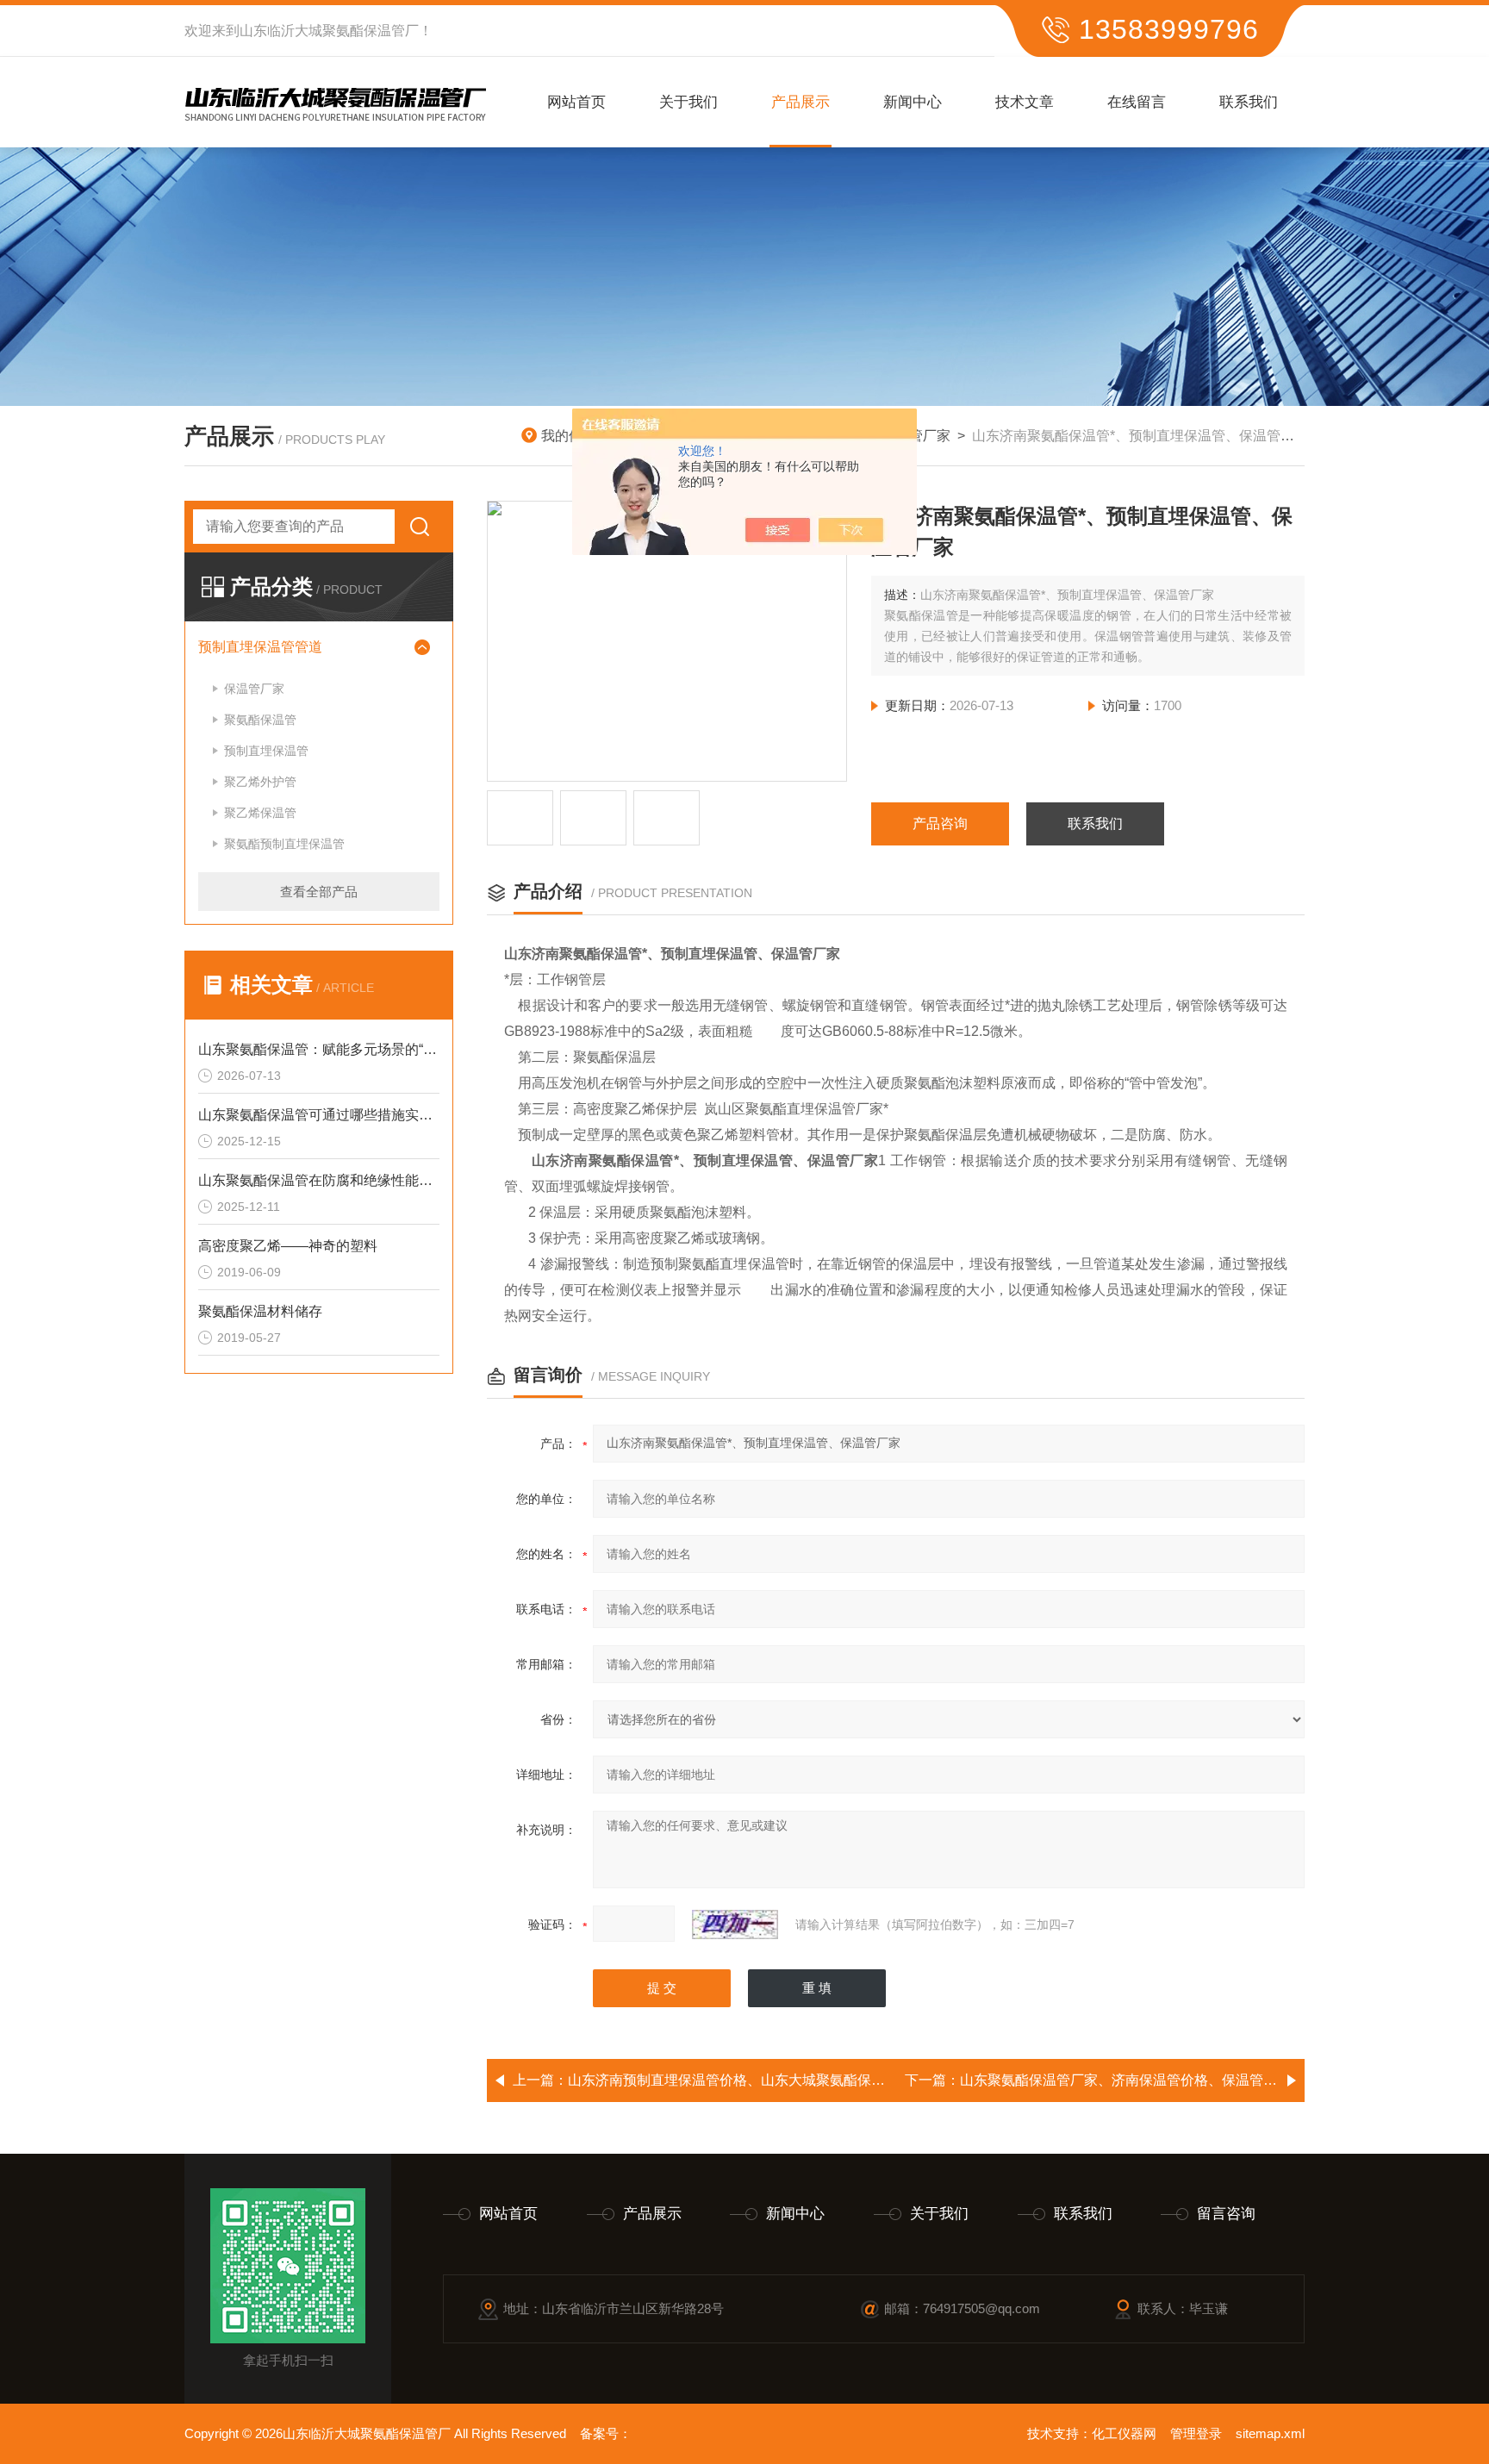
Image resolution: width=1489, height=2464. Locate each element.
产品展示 (801, 102)
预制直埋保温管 (266, 751)
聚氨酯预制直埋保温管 (284, 844)
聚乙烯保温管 (260, 813)
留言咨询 (1226, 2214)
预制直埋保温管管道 (260, 647)
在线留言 (1137, 102)
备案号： (606, 2433)
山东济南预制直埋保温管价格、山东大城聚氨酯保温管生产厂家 (761, 2080)
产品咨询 (940, 823)
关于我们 (688, 102)
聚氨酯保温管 (260, 720)
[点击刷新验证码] (735, 1924)
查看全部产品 (319, 892)
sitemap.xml (1270, 2433)
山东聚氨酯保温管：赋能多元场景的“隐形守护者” (319, 1049)
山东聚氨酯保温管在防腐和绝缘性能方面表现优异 (319, 1180)
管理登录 (1196, 2433)
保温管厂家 (254, 689)
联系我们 (1249, 102)
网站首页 (576, 102)
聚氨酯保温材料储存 (260, 1311)
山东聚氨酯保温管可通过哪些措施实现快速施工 (319, 1115)
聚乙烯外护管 (260, 782)
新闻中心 (913, 102)
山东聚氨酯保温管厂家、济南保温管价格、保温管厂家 (1125, 2080)
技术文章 (1025, 102)
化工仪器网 (1124, 2433)
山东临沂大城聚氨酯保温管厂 (329, 31)
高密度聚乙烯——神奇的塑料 (288, 1246)
